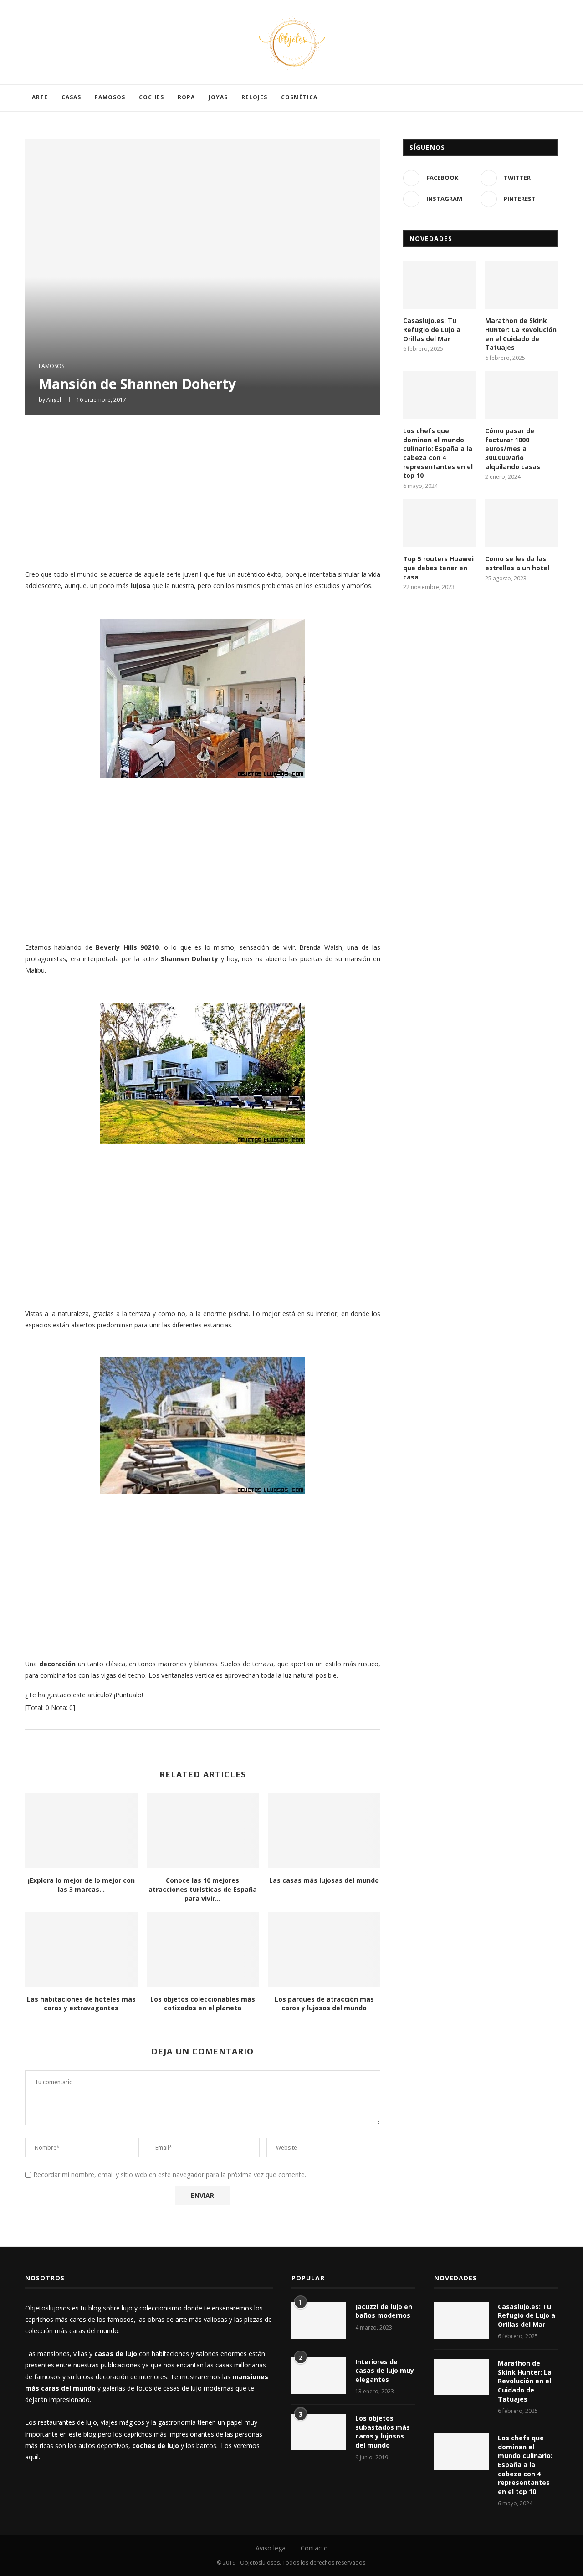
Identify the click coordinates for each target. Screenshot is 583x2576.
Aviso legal (271, 2548)
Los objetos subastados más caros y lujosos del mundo (383, 2432)
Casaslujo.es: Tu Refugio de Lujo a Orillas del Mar (432, 329)
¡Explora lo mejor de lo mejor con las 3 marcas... (81, 1885)
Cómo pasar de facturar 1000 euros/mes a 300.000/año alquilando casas (513, 448)
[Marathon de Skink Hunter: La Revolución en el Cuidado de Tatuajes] (522, 285)
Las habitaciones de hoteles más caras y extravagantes (81, 2004)
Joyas (218, 97)
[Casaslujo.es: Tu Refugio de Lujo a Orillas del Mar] (440, 285)
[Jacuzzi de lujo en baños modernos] (319, 2320)
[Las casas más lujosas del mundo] (324, 1831)
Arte (40, 97)
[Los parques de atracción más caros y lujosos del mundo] (324, 1949)
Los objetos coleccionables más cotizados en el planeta (203, 2004)
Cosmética (299, 97)
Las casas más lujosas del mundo (324, 1880)
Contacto (314, 2548)
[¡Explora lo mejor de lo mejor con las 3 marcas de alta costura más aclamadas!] (81, 1831)
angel (54, 400)
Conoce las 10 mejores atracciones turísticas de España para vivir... (203, 1889)
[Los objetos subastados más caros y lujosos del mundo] (319, 2432)
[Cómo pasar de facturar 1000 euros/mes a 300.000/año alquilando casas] (522, 395)
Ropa (186, 97)
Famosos (110, 97)
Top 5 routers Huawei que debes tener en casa (438, 568)
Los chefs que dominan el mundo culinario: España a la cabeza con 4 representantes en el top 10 (438, 453)
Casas (71, 97)
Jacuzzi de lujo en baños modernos (384, 2311)
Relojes (254, 97)
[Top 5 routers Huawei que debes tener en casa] (440, 523)
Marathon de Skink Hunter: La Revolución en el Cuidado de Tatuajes (521, 334)
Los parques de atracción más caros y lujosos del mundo (324, 2004)
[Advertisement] (203, 491)
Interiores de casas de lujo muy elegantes (385, 2371)
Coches (151, 97)
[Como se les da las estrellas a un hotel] (522, 523)
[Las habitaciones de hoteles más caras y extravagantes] (81, 1949)
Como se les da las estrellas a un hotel (517, 563)
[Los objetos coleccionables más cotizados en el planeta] (203, 1949)
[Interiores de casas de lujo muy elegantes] (319, 2376)
